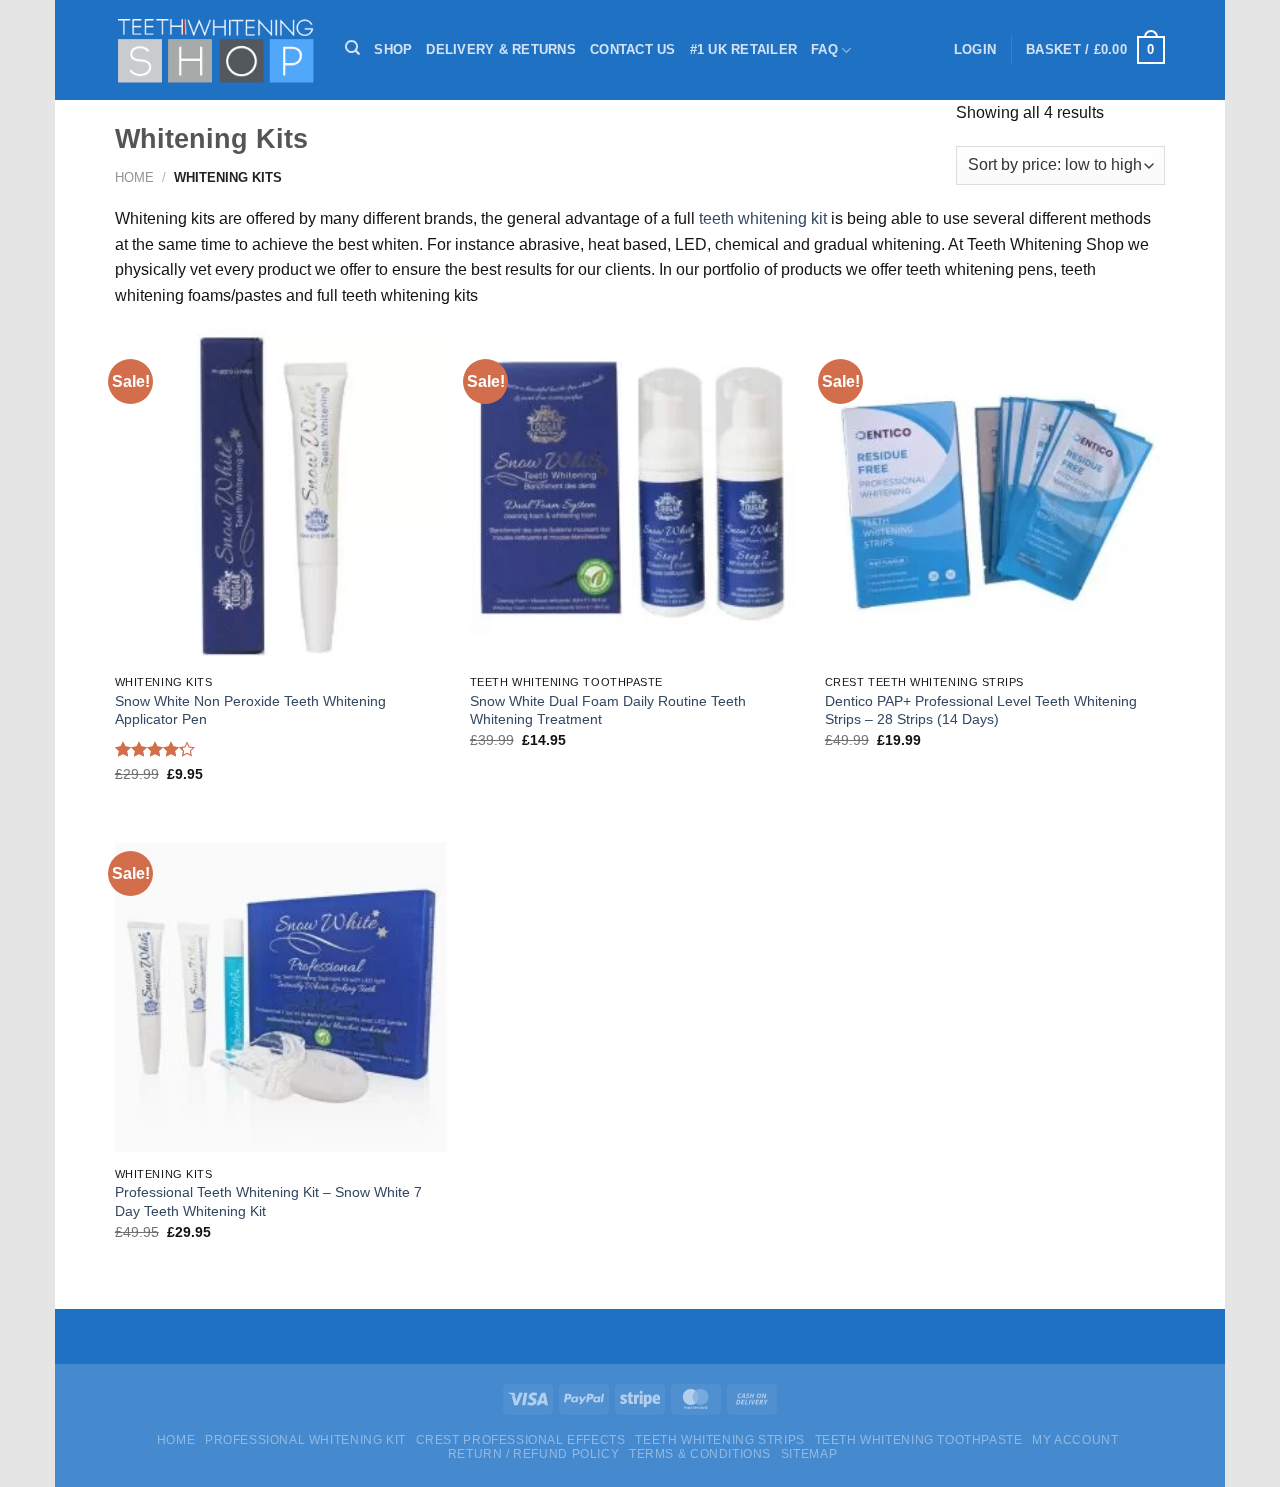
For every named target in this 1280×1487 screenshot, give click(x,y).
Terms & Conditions (700, 1454)
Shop (393, 49)
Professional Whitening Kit (305, 1440)
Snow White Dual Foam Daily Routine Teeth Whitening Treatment (608, 710)
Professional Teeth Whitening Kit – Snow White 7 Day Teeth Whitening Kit (268, 1201)
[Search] (352, 48)
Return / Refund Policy (533, 1454)
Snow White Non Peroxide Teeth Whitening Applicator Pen (250, 710)
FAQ (824, 49)
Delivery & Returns (501, 49)
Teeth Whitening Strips (719, 1440)
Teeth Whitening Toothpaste (919, 1440)
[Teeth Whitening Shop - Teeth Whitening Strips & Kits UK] (215, 50)
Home (134, 177)
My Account (1075, 1440)
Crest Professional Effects (521, 1440)
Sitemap (809, 1454)
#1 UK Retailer (744, 49)
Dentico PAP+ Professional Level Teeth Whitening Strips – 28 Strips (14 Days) (981, 710)
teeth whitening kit (763, 218)
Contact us (633, 49)
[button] (975, 50)
